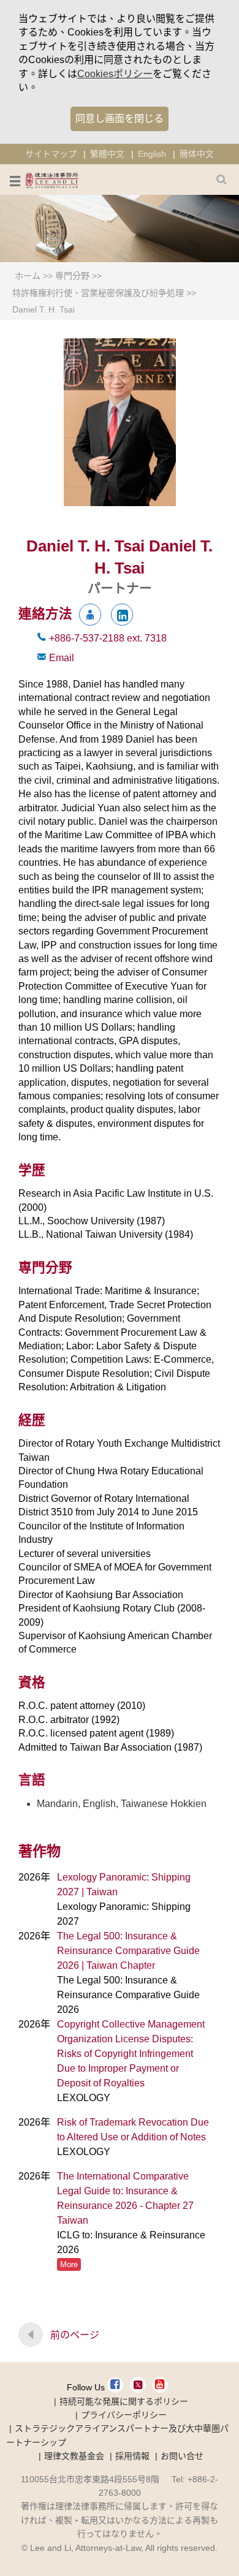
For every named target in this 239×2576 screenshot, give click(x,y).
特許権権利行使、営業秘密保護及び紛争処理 (98, 293)
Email (62, 658)
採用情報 (132, 2456)
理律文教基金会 (74, 2456)
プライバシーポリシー (124, 2415)
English (152, 154)
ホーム (28, 276)
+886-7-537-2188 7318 (108, 638)
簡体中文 (197, 154)
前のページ (75, 2335)
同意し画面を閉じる (120, 119)
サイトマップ (51, 154)
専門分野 (72, 276)
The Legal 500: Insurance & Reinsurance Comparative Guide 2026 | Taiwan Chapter (128, 1951)
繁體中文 (107, 154)
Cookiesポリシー (115, 74)
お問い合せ (182, 2456)
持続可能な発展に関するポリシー (124, 2401)
